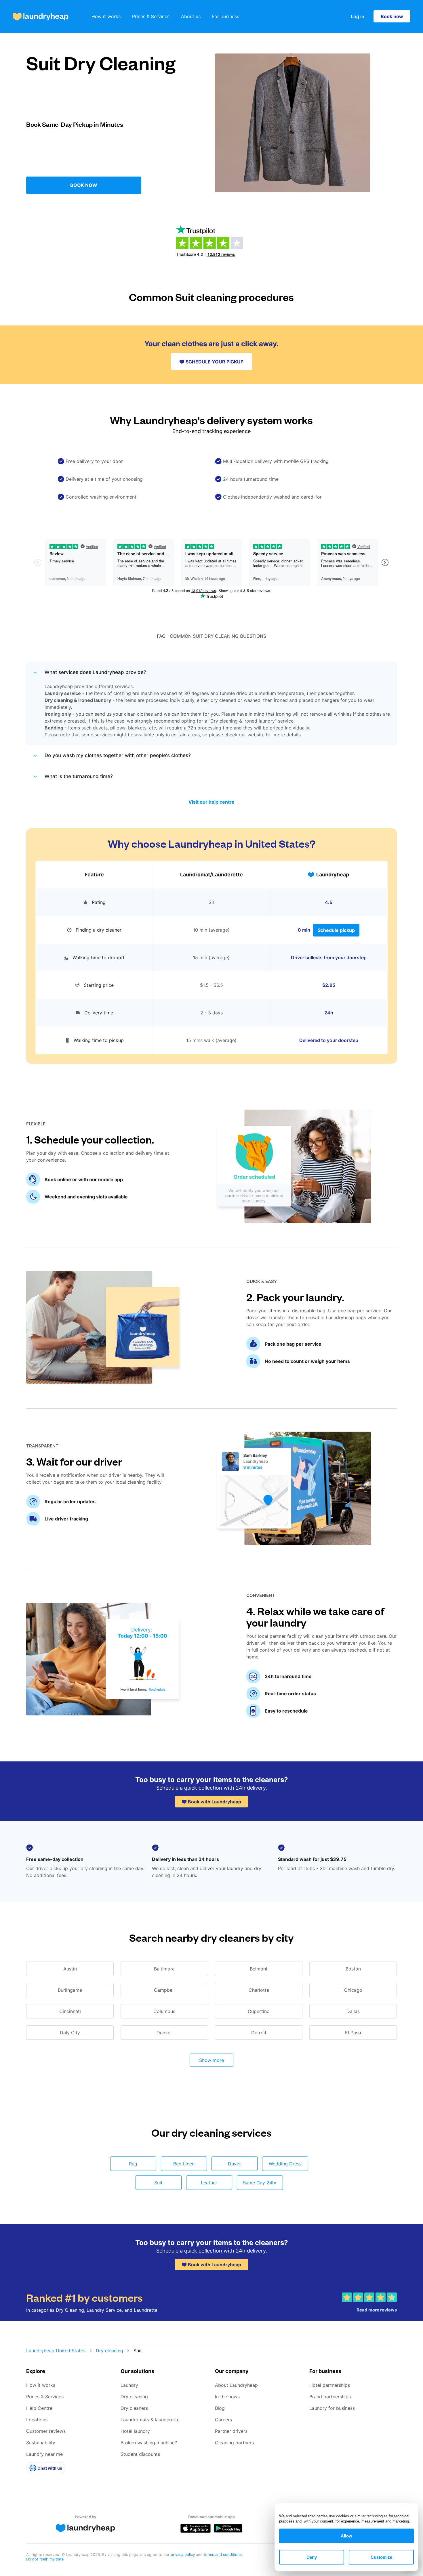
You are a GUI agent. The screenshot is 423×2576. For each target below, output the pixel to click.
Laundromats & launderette (150, 2420)
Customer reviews (46, 2431)
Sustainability (41, 2443)
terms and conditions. (223, 2554)
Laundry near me (44, 2454)
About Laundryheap (236, 2385)
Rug (133, 2164)
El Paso (353, 2033)
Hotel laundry (135, 2431)
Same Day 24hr (260, 2183)
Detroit (259, 2033)
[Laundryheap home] (41, 17)
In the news (227, 2397)
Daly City (70, 2033)
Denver (164, 2033)
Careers (223, 2420)
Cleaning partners (234, 2443)
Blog (220, 2408)
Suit (158, 2183)
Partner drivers (231, 2431)
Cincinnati (70, 2011)
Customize (381, 2557)
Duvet (234, 2164)
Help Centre (39, 2408)
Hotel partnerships (330, 2385)
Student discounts (140, 2454)
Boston (353, 1969)
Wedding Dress (285, 2164)
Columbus (164, 2011)
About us (191, 16)
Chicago (353, 1990)
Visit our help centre (211, 802)
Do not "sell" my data (45, 2559)
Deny (312, 2557)
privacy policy (183, 2554)
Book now (392, 16)
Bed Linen (184, 2164)
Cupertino (259, 2011)
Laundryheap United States (56, 2351)
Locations (37, 2420)
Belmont (259, 1969)
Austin (70, 1969)
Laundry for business (332, 2408)
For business (226, 16)
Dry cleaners (134, 2408)
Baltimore (164, 1969)
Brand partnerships (330, 2397)
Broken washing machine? (149, 2443)
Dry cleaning (109, 2351)
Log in (358, 16)
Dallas (353, 2011)
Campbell (164, 1990)
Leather (209, 2183)
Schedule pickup (336, 930)
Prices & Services (151, 16)
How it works (106, 16)
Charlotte (259, 1990)
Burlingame (70, 1990)
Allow (346, 2536)
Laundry (129, 2385)
